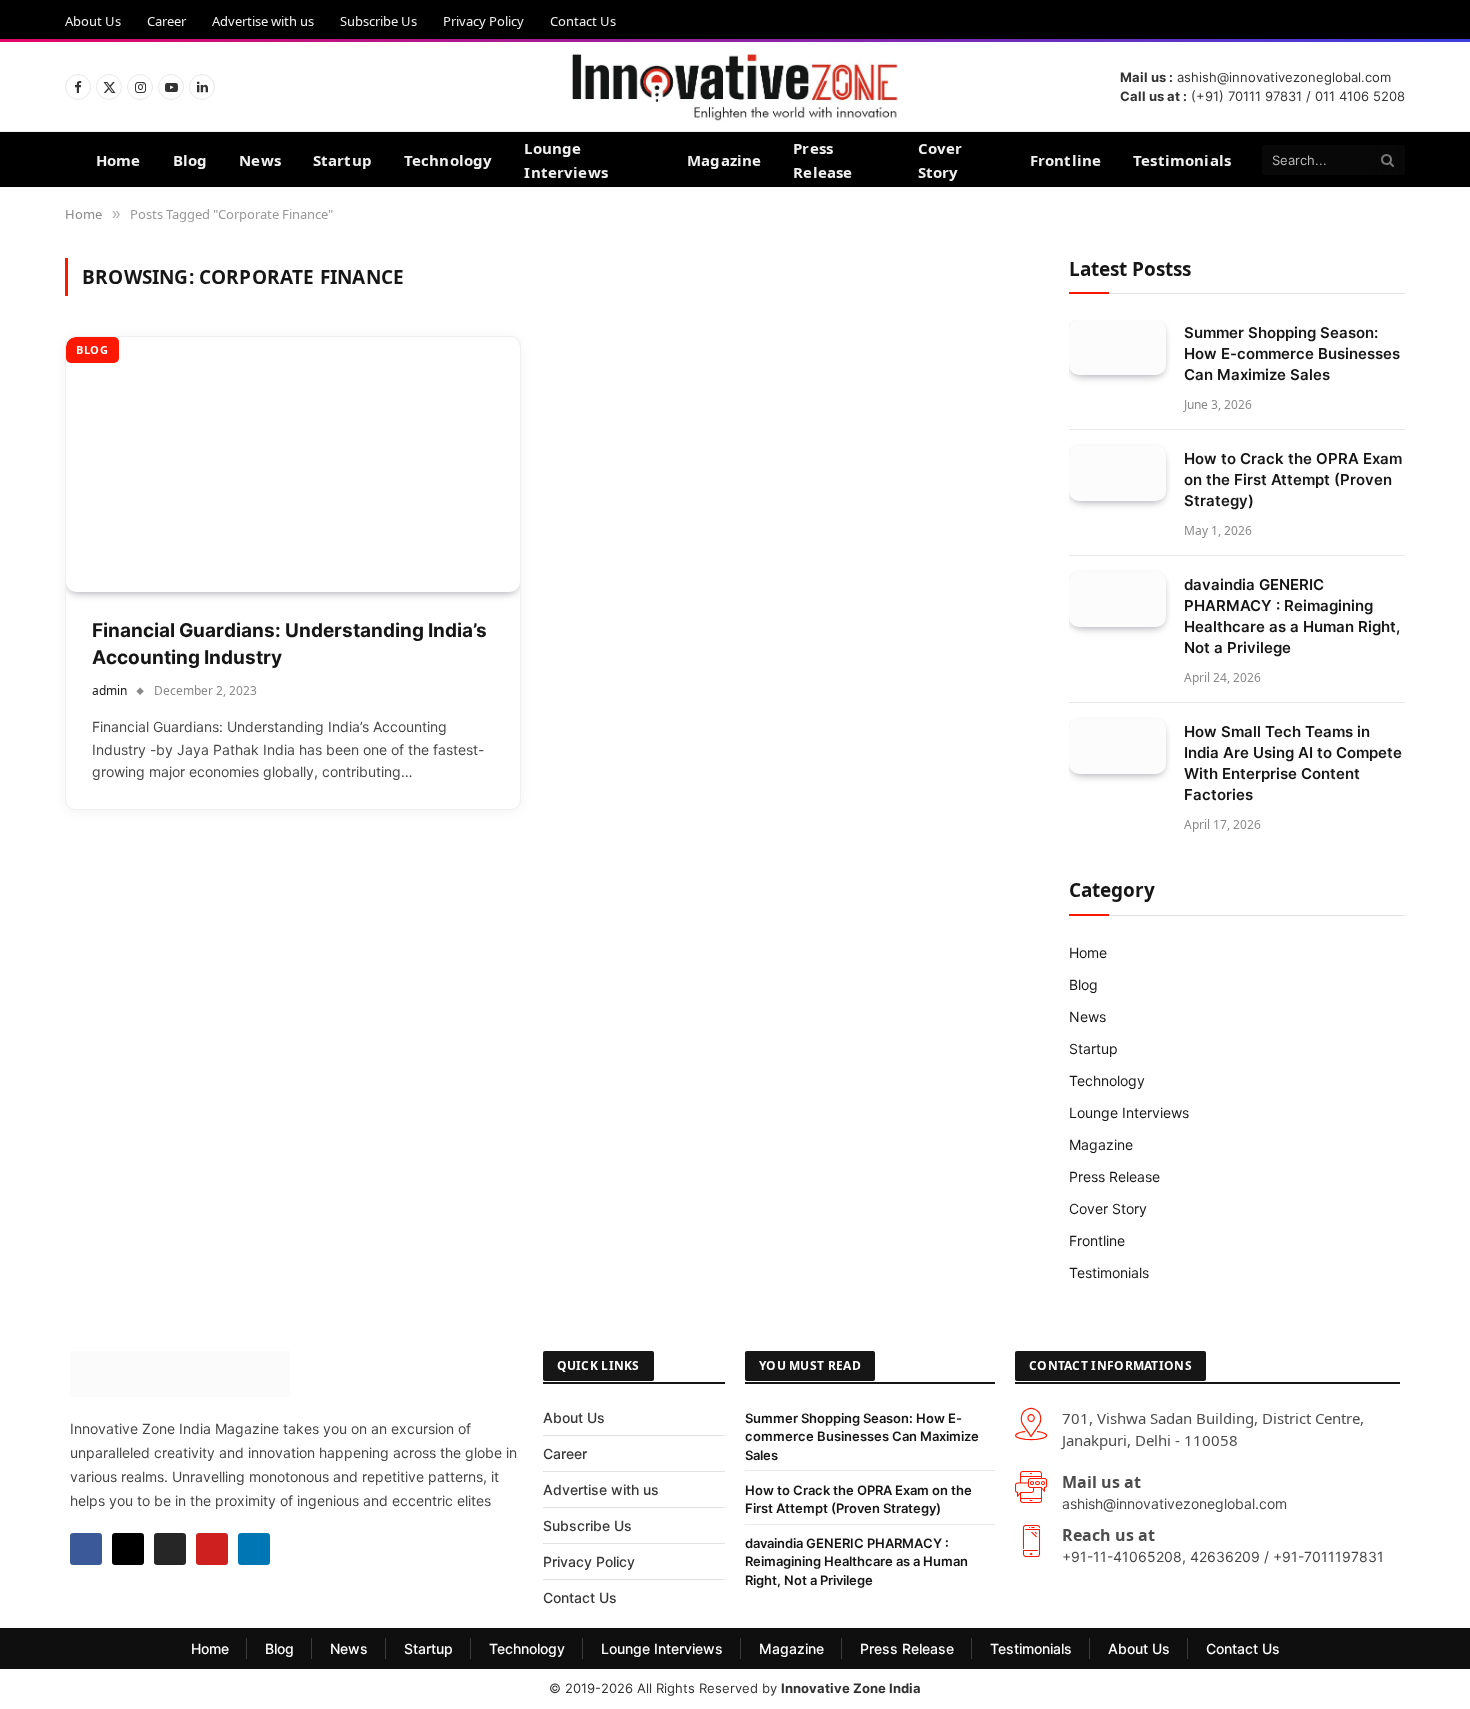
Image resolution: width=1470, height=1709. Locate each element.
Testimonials (1182, 160)
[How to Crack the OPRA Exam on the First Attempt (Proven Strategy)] (1117, 473)
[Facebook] (86, 1549)
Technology (448, 160)
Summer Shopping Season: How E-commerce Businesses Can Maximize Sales (1292, 353)
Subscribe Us (378, 21)
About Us (93, 21)
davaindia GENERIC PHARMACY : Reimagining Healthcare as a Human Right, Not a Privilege (1292, 616)
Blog (190, 160)
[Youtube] (212, 1549)
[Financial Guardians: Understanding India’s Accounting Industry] (293, 464)
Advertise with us (263, 21)
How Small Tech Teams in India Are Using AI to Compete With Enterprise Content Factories (1293, 763)
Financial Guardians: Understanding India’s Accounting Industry (289, 644)
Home (118, 160)
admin (109, 690)
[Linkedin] (254, 1549)
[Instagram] (170, 1549)
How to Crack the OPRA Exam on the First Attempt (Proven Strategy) (1293, 479)
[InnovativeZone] (734, 87)
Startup (342, 160)
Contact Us (583, 21)
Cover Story (940, 160)
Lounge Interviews (566, 160)
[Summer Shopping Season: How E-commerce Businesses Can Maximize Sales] (1117, 347)
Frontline (1065, 160)
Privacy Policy (483, 21)
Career (166, 21)
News (260, 160)
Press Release (822, 160)
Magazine (724, 160)
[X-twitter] (128, 1549)
